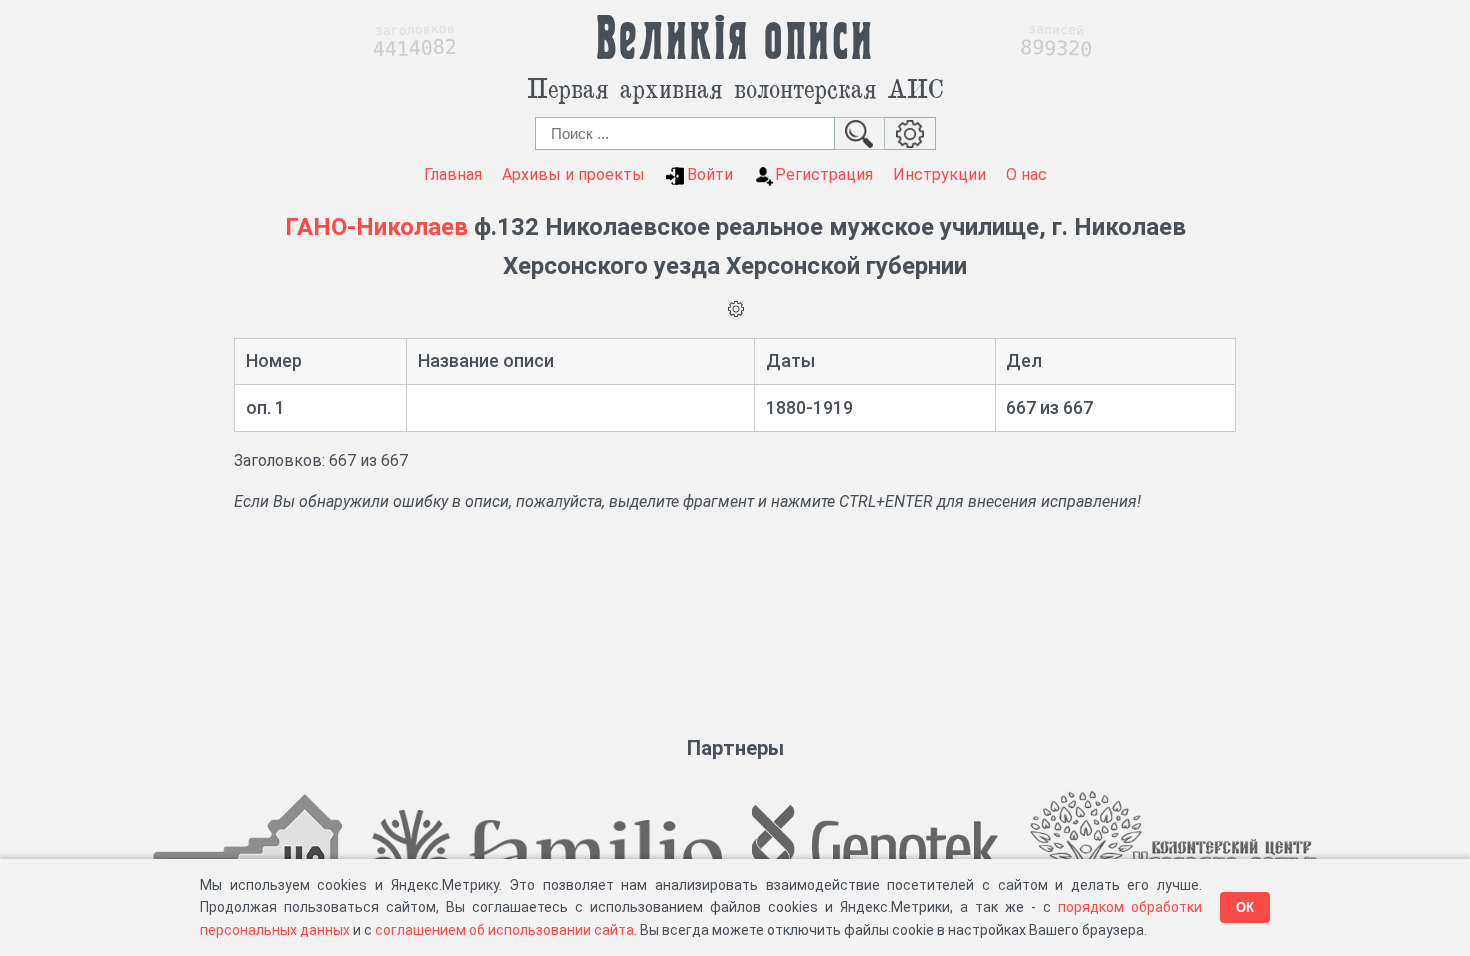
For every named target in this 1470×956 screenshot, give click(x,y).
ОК (1245, 907)
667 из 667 (1049, 407)
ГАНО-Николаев (376, 227)
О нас (1026, 174)
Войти (710, 174)
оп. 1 (265, 407)
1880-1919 (809, 407)
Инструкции (939, 174)
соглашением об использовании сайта (504, 930)
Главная (453, 174)
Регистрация (824, 174)
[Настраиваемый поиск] (910, 133)
